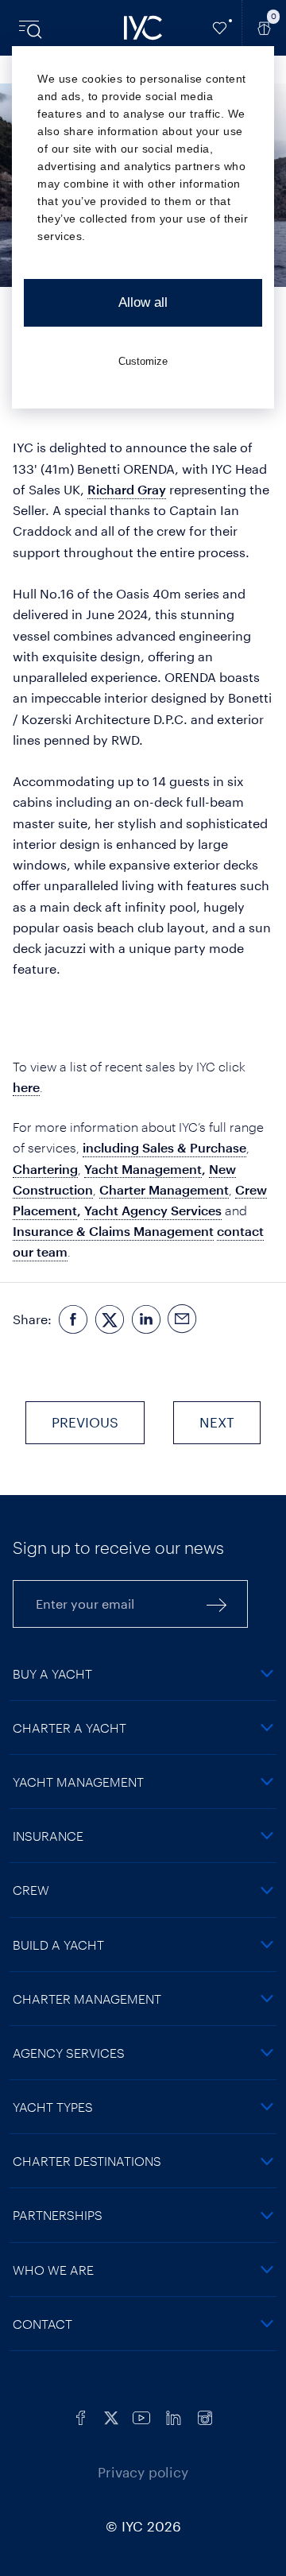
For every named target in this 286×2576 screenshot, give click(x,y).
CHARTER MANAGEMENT (87, 1999)
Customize (143, 361)
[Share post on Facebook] (73, 1320)
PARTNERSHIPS (58, 2215)
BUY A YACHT (52, 1673)
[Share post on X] (110, 1320)
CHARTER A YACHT (70, 1728)
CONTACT (43, 2324)
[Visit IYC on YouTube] (141, 2416)
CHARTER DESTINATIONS (87, 2161)
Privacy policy (143, 2472)
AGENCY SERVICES (69, 2053)
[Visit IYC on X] (111, 2416)
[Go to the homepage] (143, 28)
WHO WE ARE (53, 2270)
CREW (31, 1890)
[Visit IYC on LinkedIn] (173, 2416)
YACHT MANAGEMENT (78, 1782)
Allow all (143, 302)
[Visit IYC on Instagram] (205, 2416)
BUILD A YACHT (58, 1945)
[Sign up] (217, 1604)
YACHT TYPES (53, 2107)
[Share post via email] (183, 1320)
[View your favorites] (220, 28)
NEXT (217, 1422)
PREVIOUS (85, 1422)
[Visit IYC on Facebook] (81, 2416)
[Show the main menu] (32, 28)
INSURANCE (48, 1836)
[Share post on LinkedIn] (146, 1320)
